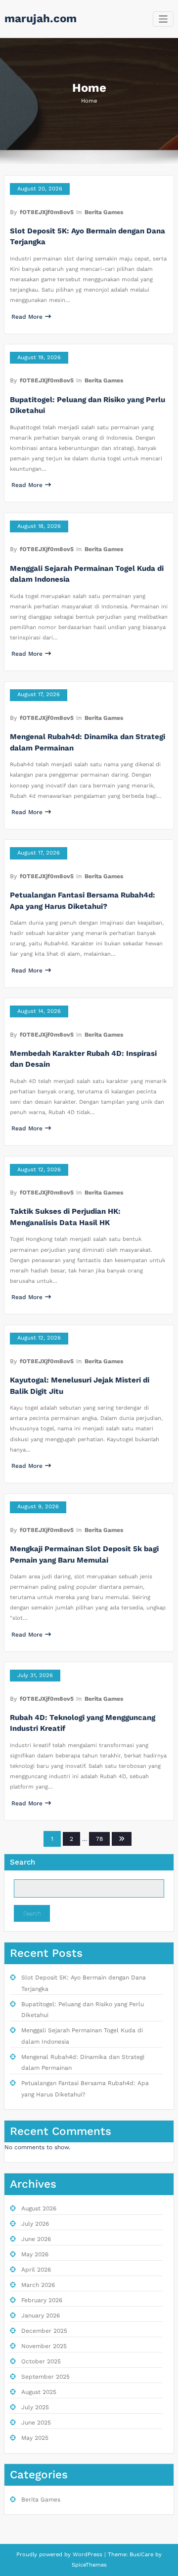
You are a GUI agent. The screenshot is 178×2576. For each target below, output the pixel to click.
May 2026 (35, 2254)
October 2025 (41, 2361)
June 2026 (36, 2239)
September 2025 (45, 2377)
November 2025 (44, 2346)
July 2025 (35, 2407)
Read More (27, 317)
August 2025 (39, 2392)
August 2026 (39, 2208)
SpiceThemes (89, 2565)
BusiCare (142, 2555)
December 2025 (44, 2331)
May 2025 (35, 2438)
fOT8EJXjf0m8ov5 (47, 212)
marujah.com (41, 18)
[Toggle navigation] (163, 19)
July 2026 (35, 2224)
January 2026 (41, 2315)
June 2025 (36, 2423)
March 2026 (38, 2285)
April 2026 (36, 2270)
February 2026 (42, 2300)
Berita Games (104, 212)
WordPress (88, 2555)
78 (99, 1839)
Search (22, 1862)
